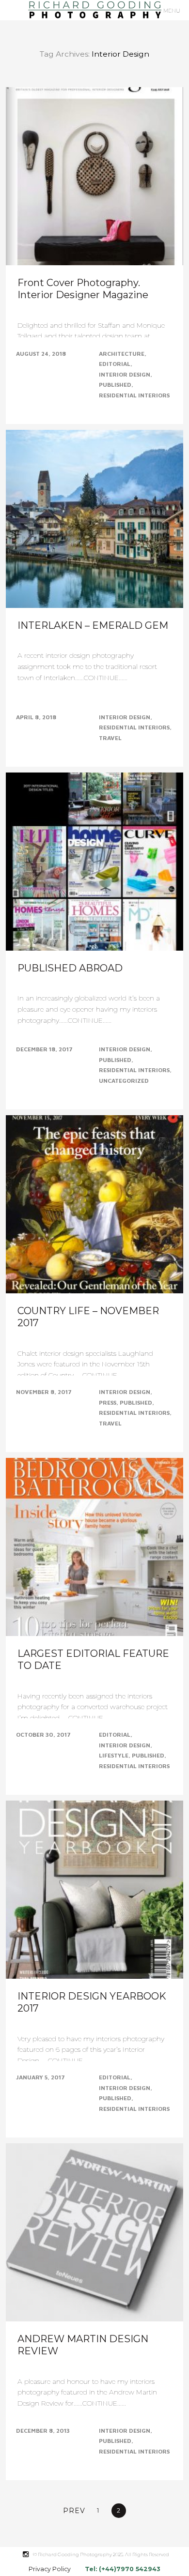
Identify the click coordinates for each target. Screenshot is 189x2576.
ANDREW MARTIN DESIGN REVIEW (83, 2345)
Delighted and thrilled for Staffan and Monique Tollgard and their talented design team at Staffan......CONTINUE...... (91, 336)
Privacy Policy (50, 2569)
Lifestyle (114, 1755)
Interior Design (125, 374)
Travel (110, 738)
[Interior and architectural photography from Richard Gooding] (94, 10)
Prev (74, 2511)
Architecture (122, 354)
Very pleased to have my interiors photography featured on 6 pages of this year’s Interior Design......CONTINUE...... (91, 2050)
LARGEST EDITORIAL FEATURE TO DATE (93, 1659)
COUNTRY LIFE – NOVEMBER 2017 (88, 1317)
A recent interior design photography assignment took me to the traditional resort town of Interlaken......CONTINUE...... (87, 667)
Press (108, 1402)
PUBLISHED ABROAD (70, 968)
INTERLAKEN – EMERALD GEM (93, 625)
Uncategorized (124, 1081)
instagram (31, 2554)
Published (115, 385)
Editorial (115, 364)
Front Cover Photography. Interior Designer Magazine (83, 289)
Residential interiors (134, 395)
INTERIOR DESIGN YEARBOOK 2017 (92, 2002)
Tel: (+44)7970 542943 (123, 2569)
